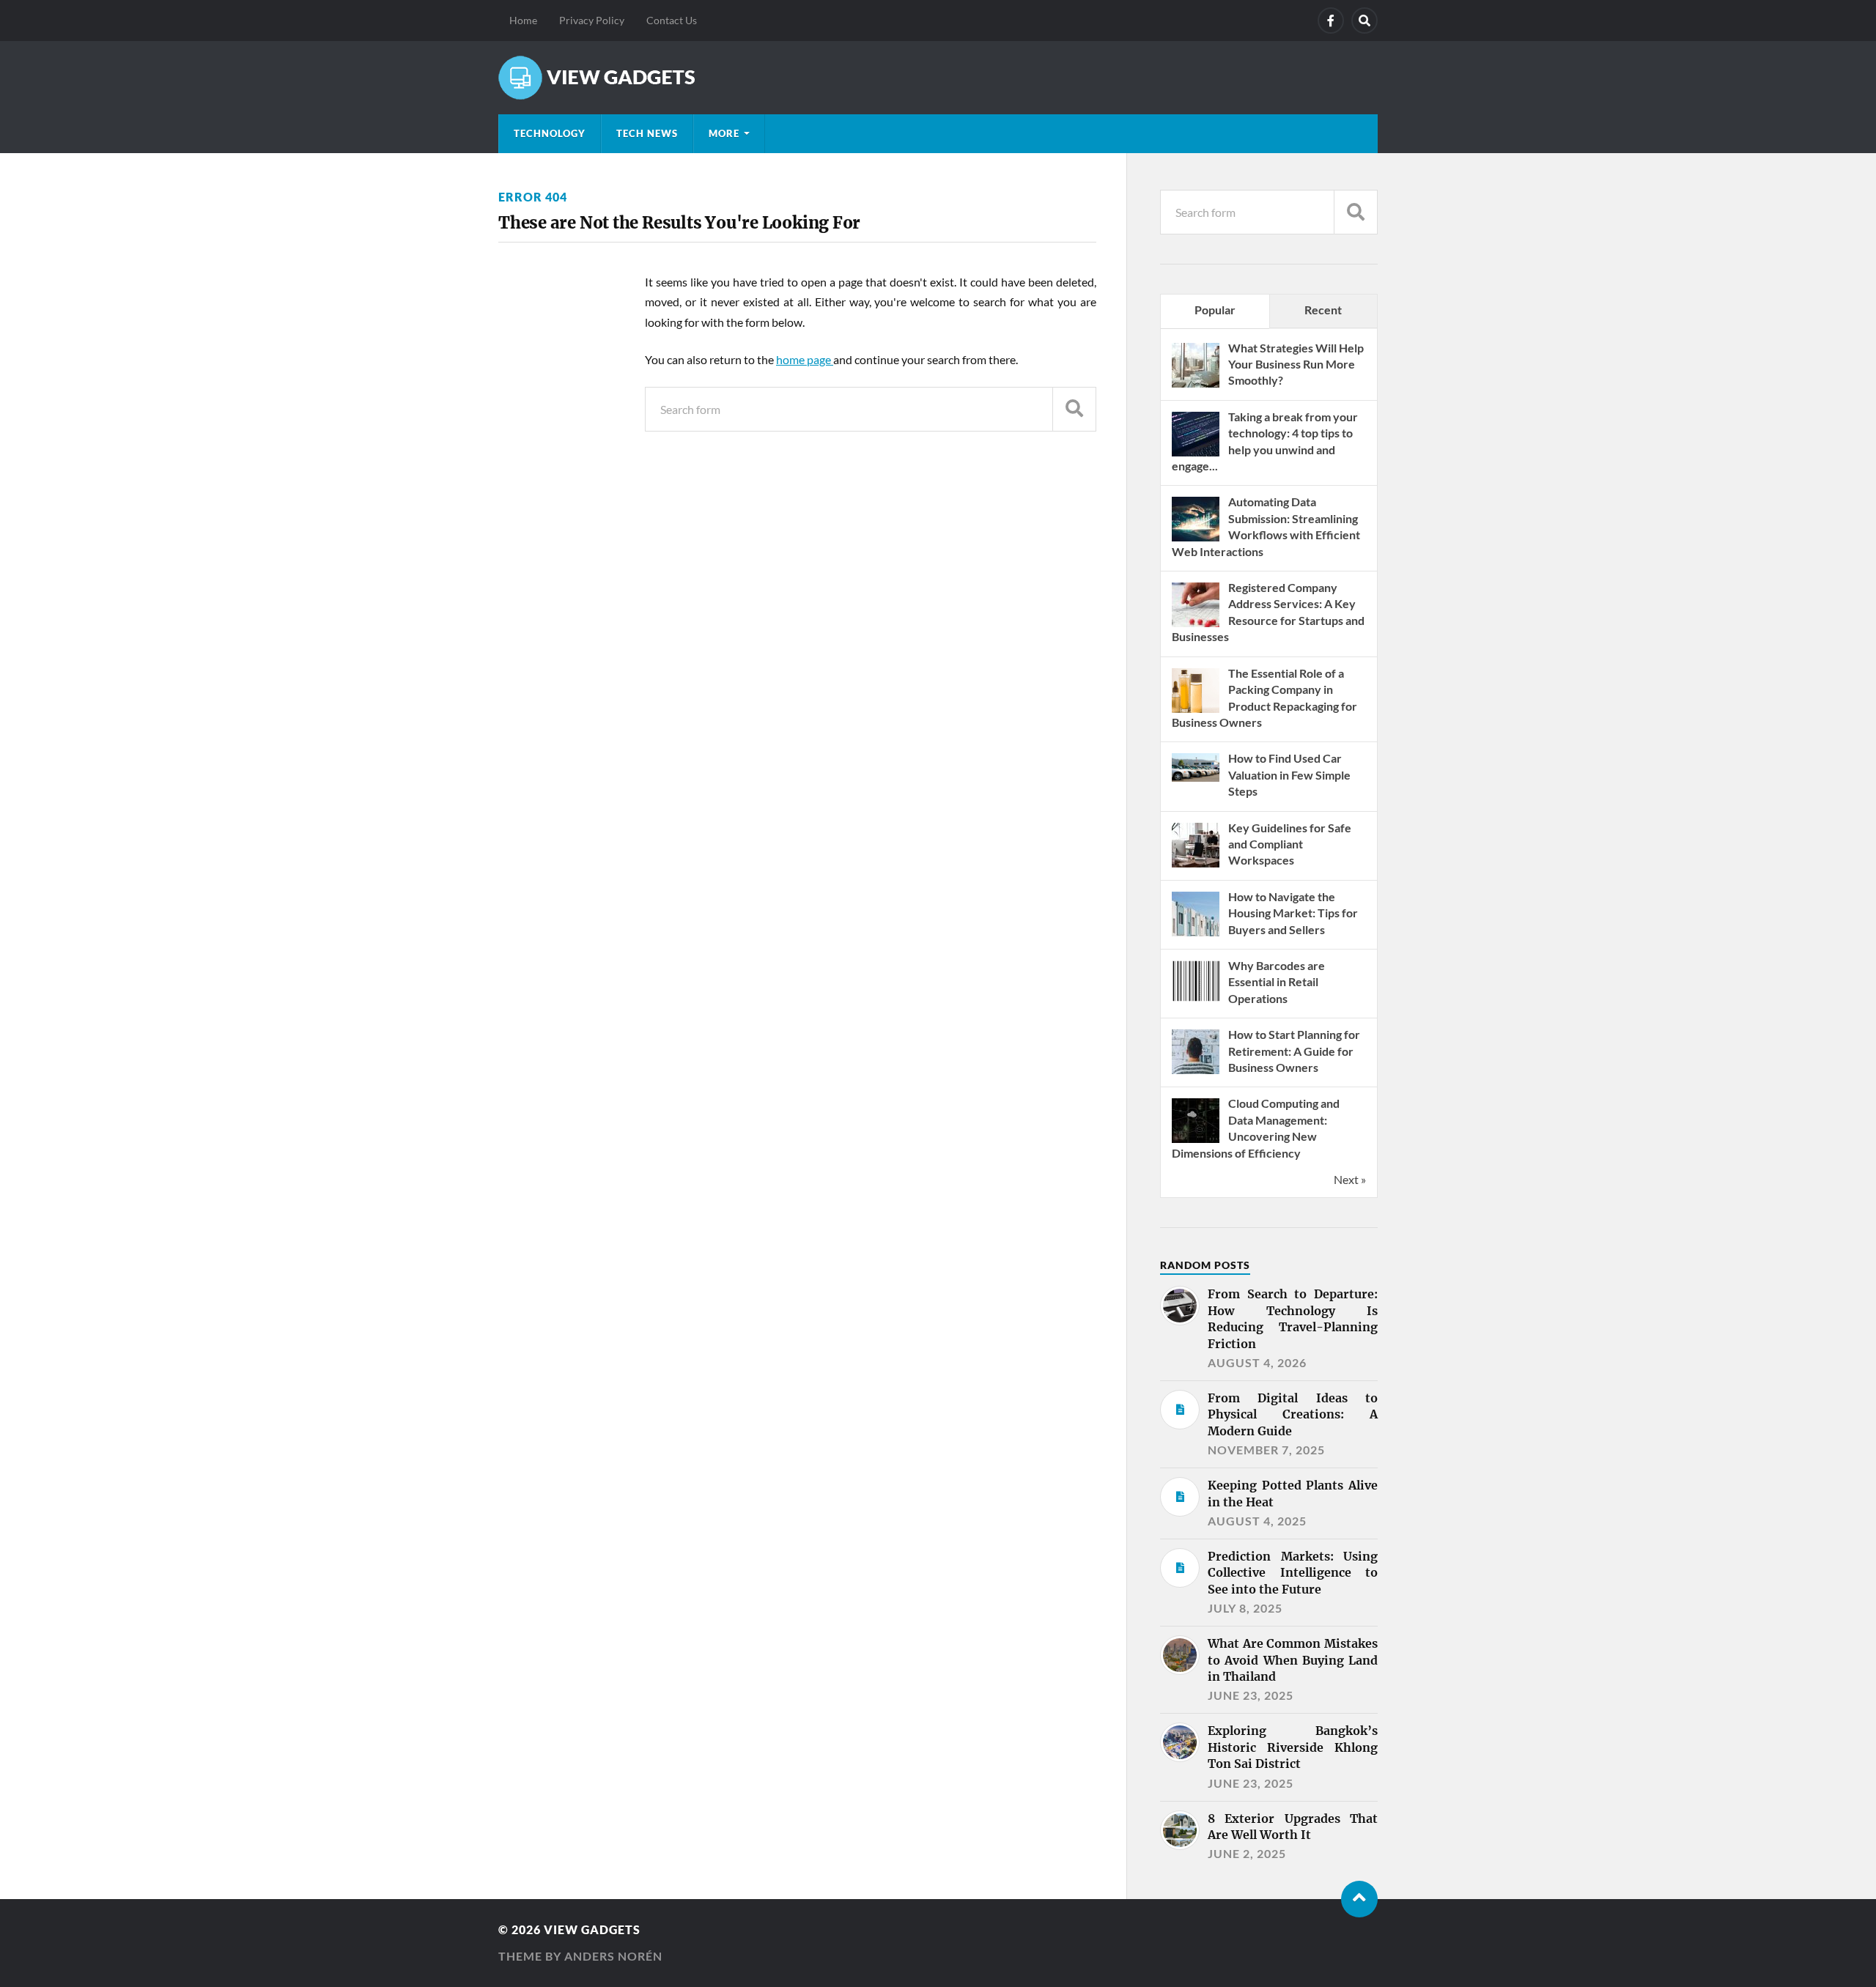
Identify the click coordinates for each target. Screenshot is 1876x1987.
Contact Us (672, 20)
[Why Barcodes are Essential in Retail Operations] (1196, 1003)
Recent (1323, 310)
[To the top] (1359, 1899)
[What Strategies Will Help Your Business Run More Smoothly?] (1196, 386)
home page (805, 359)
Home (523, 20)
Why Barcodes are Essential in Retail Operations (1277, 982)
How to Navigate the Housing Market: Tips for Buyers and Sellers (1293, 913)
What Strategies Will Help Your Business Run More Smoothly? (1296, 364)
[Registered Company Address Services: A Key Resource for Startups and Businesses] (1196, 625)
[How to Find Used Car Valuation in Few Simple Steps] (1196, 777)
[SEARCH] (1074, 409)
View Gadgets (592, 1929)
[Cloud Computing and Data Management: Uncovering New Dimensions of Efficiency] (1196, 1141)
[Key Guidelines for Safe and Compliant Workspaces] (1196, 866)
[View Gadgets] (938, 78)
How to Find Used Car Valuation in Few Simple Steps (1289, 774)
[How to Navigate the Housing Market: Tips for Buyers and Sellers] (1196, 935)
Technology (550, 133)
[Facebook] (1331, 21)
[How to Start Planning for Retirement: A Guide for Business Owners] (1196, 1072)
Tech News (647, 133)
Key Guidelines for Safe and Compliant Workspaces (1290, 844)
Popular (1215, 310)
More (724, 133)
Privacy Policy (592, 20)
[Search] (1364, 21)
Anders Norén (613, 1956)
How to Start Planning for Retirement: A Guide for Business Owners (1294, 1051)
